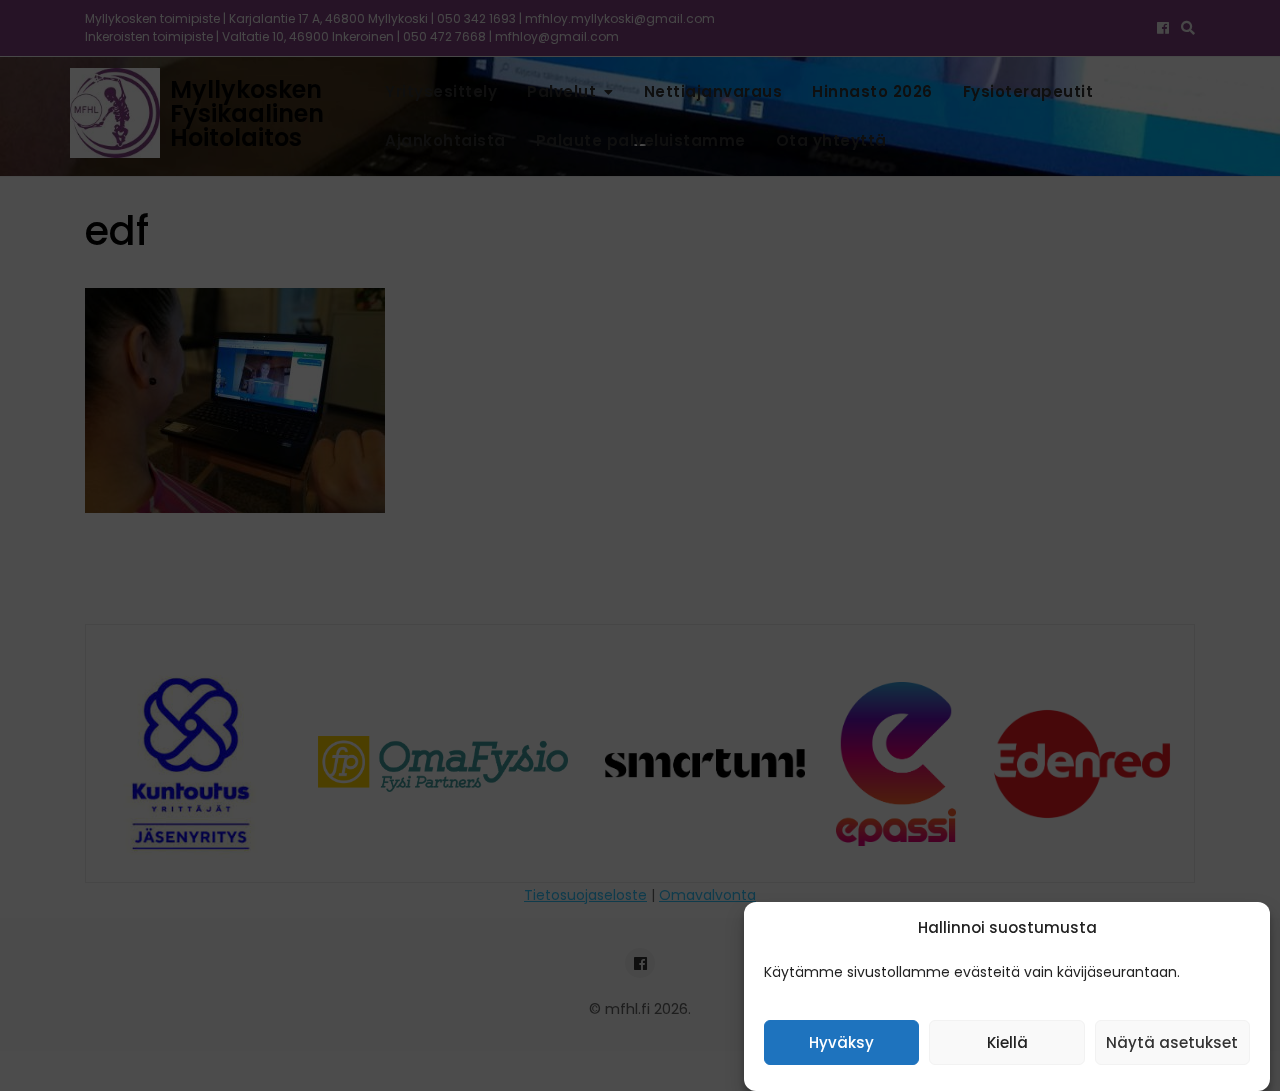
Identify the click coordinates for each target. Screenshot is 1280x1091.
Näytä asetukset (1172, 1043)
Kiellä (1007, 1043)
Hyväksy (841, 1043)
